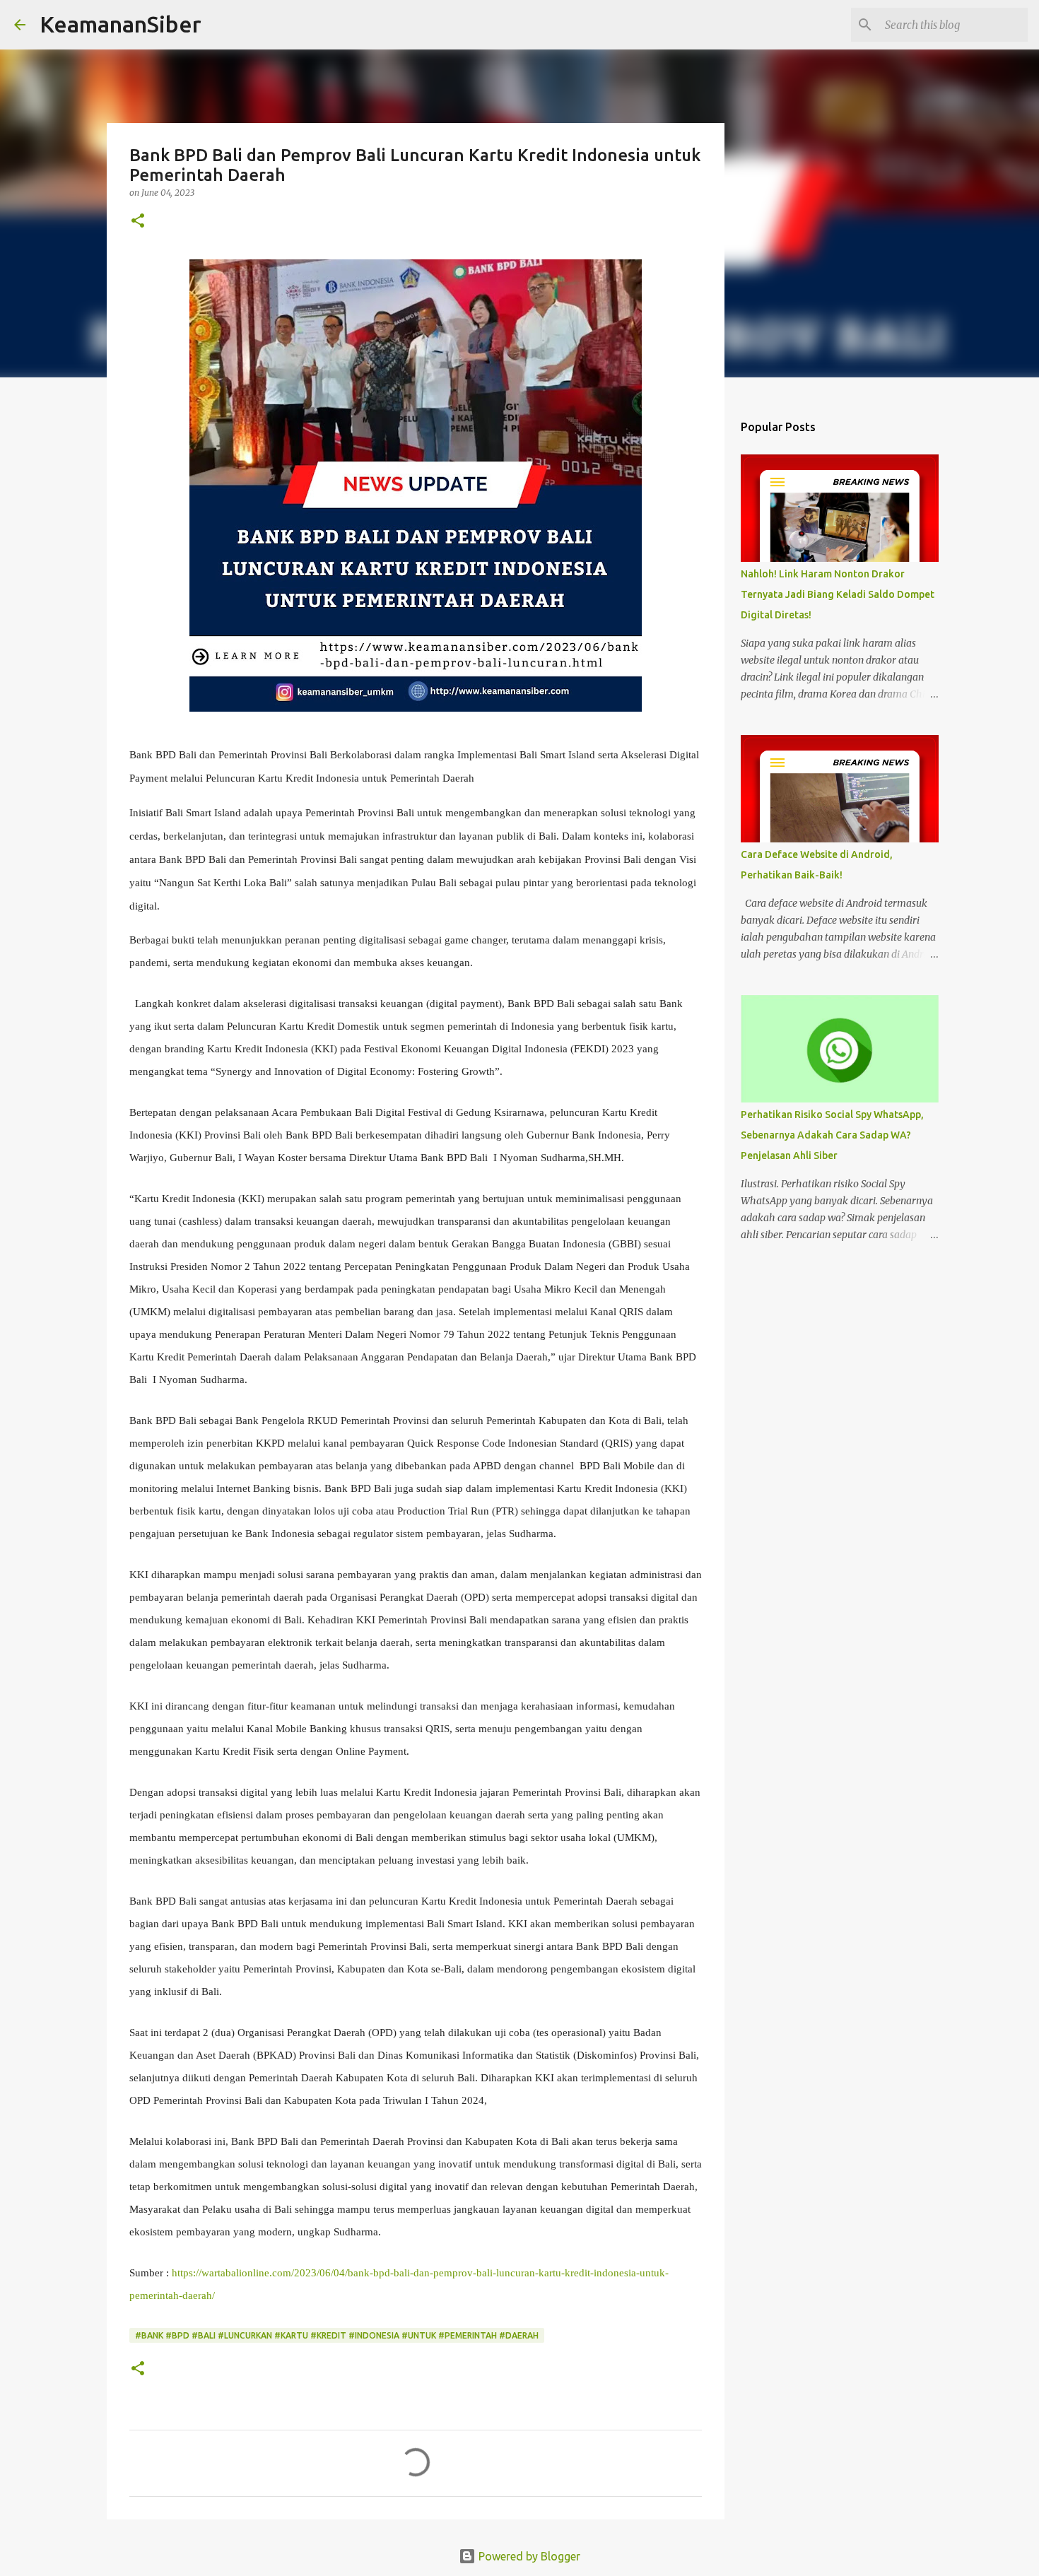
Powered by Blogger (528, 2556)
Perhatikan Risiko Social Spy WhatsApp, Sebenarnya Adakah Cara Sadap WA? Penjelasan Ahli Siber (832, 1135)
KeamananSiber (121, 24)
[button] (138, 222)
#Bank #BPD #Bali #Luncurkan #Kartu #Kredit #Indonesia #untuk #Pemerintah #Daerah (337, 2335)
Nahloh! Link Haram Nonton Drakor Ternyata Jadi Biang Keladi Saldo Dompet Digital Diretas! (838, 594)
